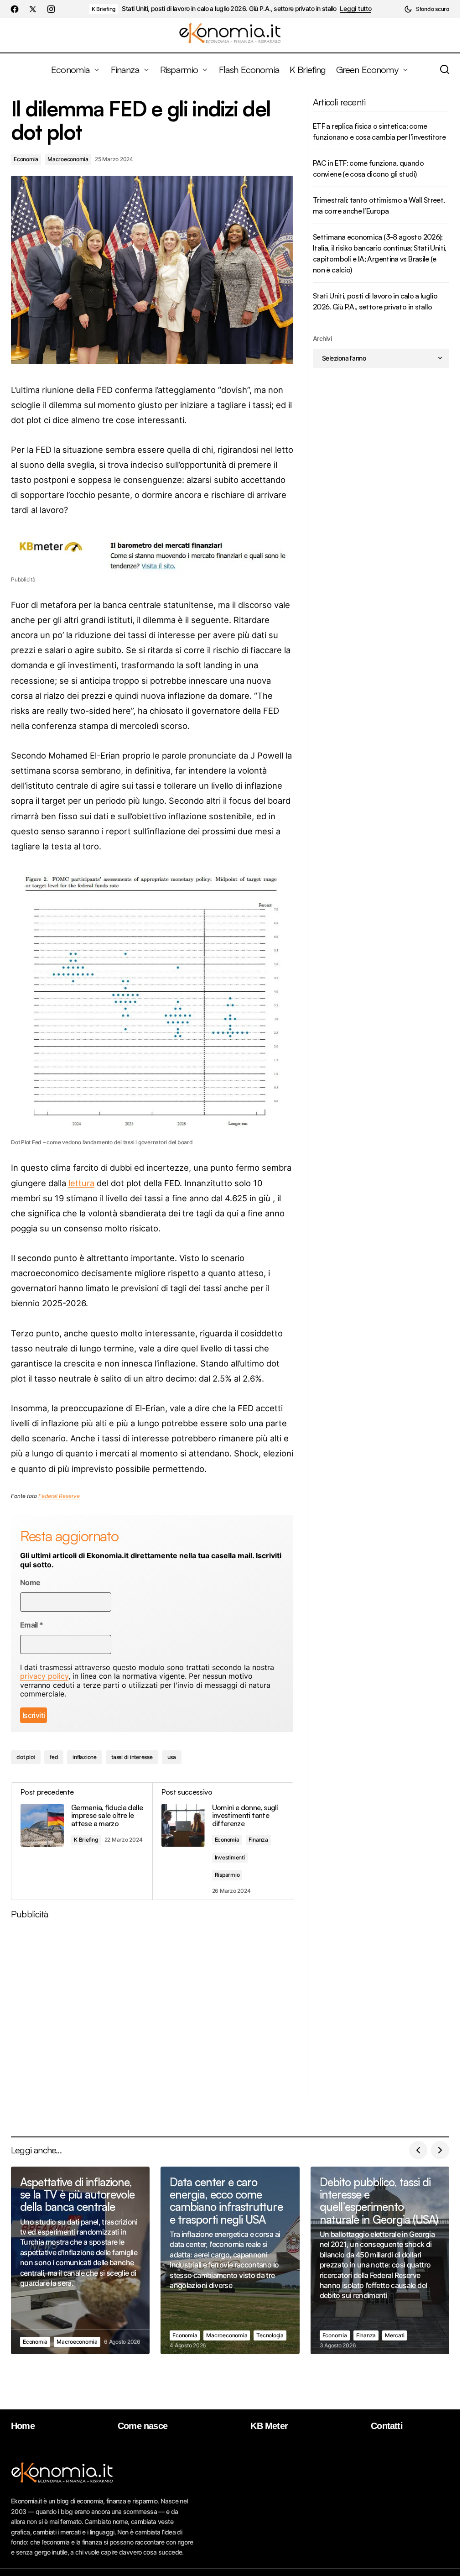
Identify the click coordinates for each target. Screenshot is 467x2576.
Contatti (387, 2426)
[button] (427, 9)
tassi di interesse (132, 1757)
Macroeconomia (68, 159)
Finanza (258, 1840)
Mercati (394, 2335)
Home (23, 2426)
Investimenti (230, 1857)
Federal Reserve (59, 1496)
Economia (26, 159)
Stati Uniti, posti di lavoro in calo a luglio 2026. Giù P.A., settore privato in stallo (229, 9)
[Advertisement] (156, 2013)
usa (172, 1757)
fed (54, 1757)
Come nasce (143, 2426)
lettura (81, 1183)
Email (32, 1625)
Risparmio (227, 1875)
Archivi (322, 338)
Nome (30, 1583)
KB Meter (269, 2426)
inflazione (85, 1757)
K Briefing (104, 9)
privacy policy (44, 1676)
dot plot (26, 1757)
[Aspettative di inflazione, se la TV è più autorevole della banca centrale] (80, 2261)
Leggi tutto (355, 9)
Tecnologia (270, 2335)
